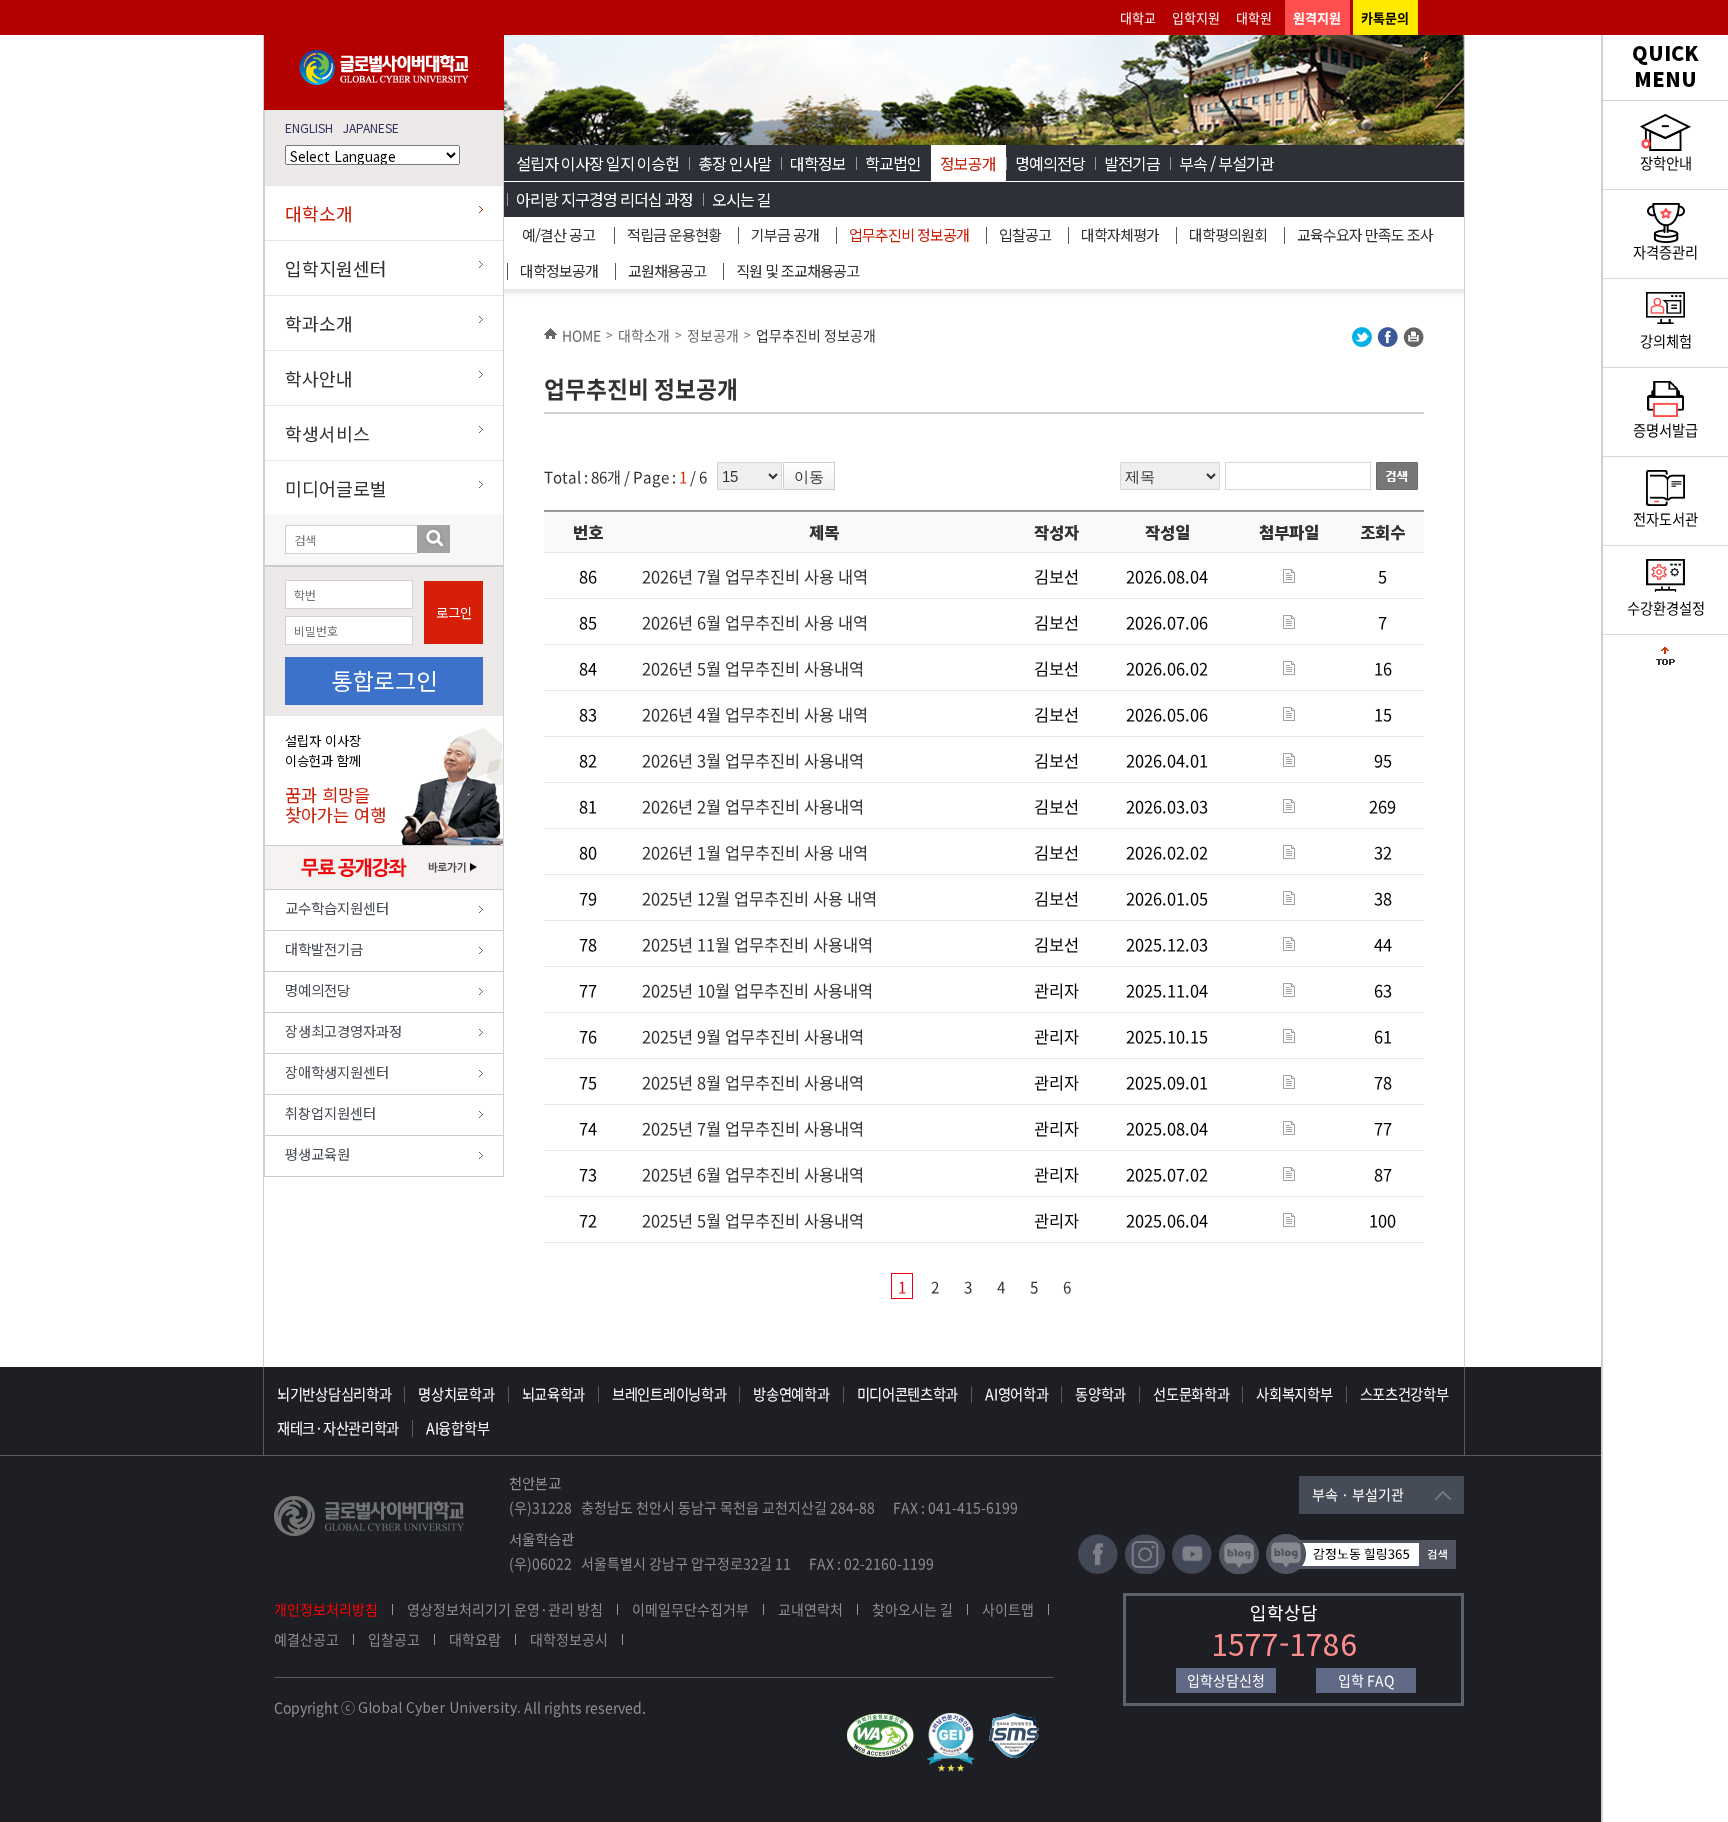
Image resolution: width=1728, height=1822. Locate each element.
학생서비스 (327, 433)
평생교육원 (317, 1153)
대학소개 (319, 213)
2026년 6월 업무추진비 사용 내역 (755, 622)
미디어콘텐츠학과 (908, 1394)
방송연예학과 (791, 1394)
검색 (433, 539)
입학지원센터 (336, 268)
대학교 (1138, 17)
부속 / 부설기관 (1226, 163)
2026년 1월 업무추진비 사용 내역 (755, 852)
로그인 (454, 612)
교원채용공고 (667, 270)
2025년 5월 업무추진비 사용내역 (753, 1220)
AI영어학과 (1016, 1394)
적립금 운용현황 (674, 234)
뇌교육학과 (554, 1394)
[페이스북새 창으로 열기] (1098, 1569)
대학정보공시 (569, 1639)
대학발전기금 (324, 948)
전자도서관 (1665, 519)
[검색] (1400, 476)
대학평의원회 (1228, 234)
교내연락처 (810, 1609)
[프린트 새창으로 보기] (1413, 341)
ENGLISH (309, 127)
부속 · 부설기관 (1358, 1494)
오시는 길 (741, 199)
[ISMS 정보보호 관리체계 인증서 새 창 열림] (1018, 1722)
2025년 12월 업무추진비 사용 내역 (759, 898)
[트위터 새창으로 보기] (1362, 341)
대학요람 (475, 1639)
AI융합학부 (457, 1428)
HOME (581, 335)
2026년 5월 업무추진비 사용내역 (753, 668)
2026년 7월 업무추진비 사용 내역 (755, 576)
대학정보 (818, 163)
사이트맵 (1008, 1609)
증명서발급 (1665, 430)
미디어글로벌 (336, 488)
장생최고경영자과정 (343, 1030)
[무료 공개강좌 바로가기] (384, 884)
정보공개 (968, 163)
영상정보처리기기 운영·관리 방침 (505, 1609)
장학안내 (1666, 163)
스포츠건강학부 (1404, 1394)
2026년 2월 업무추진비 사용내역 (753, 806)
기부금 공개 (785, 234)
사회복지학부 (1294, 1394)
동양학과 (1100, 1394)
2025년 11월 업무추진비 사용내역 (757, 944)
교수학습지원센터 (337, 907)
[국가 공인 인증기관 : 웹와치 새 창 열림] (885, 1722)
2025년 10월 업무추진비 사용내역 (757, 990)
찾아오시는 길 (912, 1609)
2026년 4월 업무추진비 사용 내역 (755, 714)
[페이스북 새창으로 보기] (1387, 341)
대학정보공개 (559, 270)
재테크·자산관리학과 (338, 1428)
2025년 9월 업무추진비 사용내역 (753, 1036)
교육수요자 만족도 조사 (1365, 234)
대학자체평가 (1120, 234)
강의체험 (1666, 341)
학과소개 (319, 323)
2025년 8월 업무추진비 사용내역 (753, 1082)
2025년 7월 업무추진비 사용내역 (753, 1128)
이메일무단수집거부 (690, 1609)
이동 (809, 476)
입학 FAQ (1366, 1680)
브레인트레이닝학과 (669, 1394)
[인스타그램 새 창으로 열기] (1145, 1569)
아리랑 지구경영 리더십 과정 (604, 199)
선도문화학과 (1191, 1394)
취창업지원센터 (330, 1112)
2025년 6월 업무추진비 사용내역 (753, 1174)
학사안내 (319, 378)
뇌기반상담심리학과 (334, 1394)
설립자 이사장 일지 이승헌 (597, 163)
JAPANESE (371, 127)
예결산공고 (306, 1639)
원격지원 (1317, 17)
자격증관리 (1665, 252)
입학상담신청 (1226, 1680)
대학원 (1254, 17)
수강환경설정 (1666, 608)
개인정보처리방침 (326, 1609)
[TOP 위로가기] (1665, 660)
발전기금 (1132, 163)
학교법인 (893, 163)
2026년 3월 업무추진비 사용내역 (753, 760)
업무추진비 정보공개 (909, 234)
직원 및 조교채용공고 (797, 270)
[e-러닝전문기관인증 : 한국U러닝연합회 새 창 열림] (956, 1722)
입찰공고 (1025, 234)
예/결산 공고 (558, 234)
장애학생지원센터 (337, 1071)
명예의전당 (317, 989)
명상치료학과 (456, 1394)
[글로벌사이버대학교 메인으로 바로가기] (384, 80)
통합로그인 (384, 680)
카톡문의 (1385, 17)
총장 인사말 (734, 163)
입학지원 (1196, 17)
